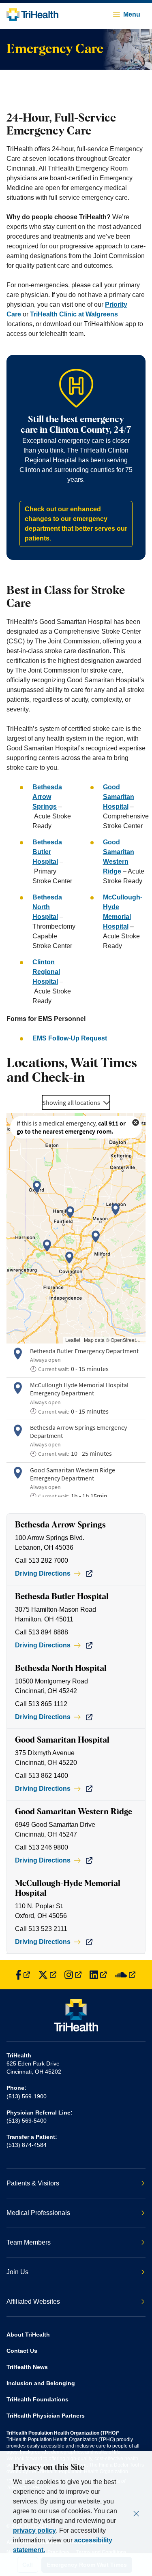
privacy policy (34, 2530)
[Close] (136, 2514)
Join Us (17, 2272)
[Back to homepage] (32, 15)
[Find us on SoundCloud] (125, 1975)
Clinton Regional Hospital (46, 972)
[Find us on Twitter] (47, 1975)
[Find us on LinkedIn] (98, 1975)
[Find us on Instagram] (73, 1975)
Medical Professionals (38, 2213)
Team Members (29, 2242)
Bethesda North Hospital (47, 907)
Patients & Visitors (33, 2183)
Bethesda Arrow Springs (47, 797)
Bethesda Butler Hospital (47, 852)
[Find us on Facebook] (23, 1975)
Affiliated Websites (33, 2302)
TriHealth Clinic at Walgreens (74, 314)
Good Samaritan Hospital (119, 797)
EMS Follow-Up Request (70, 1038)
